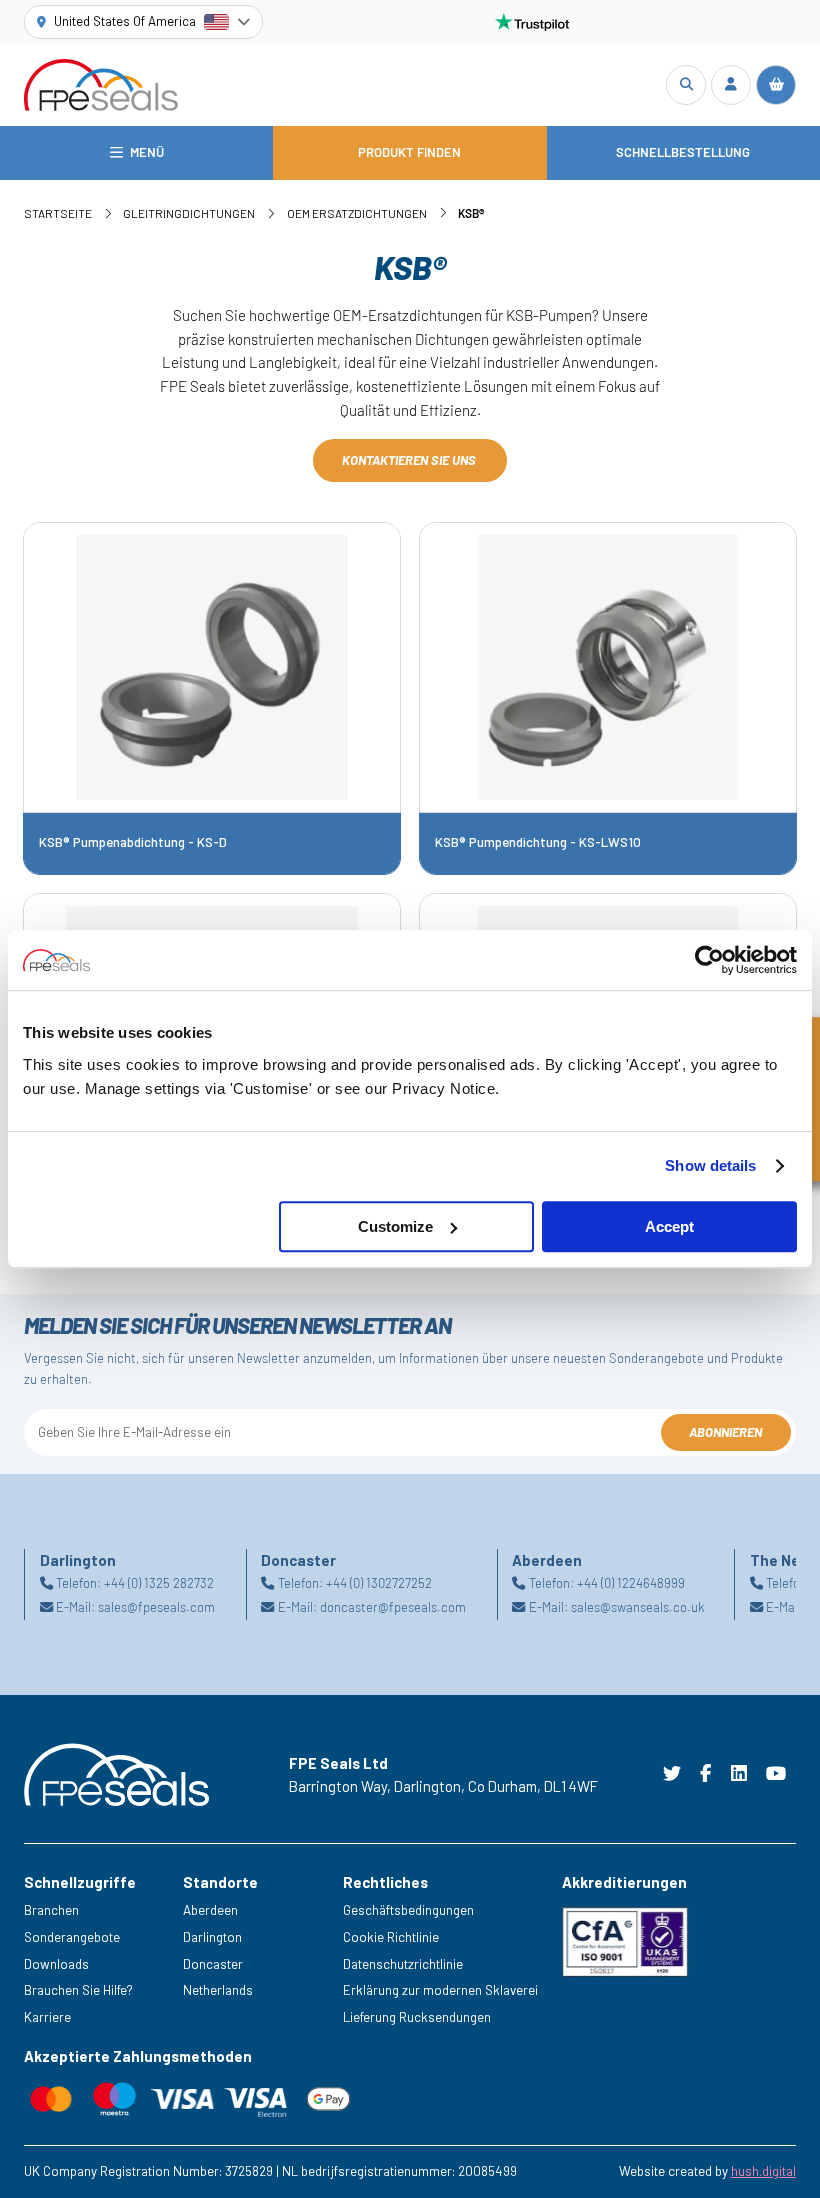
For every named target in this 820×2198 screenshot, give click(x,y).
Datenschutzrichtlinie (403, 1964)
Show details (710, 1165)
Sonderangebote (72, 1937)
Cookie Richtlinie (391, 1937)
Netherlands (218, 1990)
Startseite (58, 213)
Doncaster (213, 1964)
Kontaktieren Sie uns (410, 460)
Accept (669, 1226)
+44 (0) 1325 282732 (159, 1583)
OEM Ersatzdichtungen (357, 213)
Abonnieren (725, 1432)
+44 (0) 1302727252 (379, 1583)
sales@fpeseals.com (156, 1607)
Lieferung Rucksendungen (417, 2017)
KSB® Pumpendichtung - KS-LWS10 (538, 842)
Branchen (51, 1910)
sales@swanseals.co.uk (637, 1607)
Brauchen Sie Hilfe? (78, 1990)
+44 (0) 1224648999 (631, 1583)
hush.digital (763, 2171)
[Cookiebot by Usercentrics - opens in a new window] (709, 960)
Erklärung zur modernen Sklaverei (440, 1990)
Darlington (212, 1937)
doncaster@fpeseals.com (393, 1607)
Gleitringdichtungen (189, 213)
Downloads (56, 1964)
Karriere (47, 2017)
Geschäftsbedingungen (408, 1910)
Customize (395, 1226)
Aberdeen (210, 1910)
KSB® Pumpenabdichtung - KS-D (133, 842)
